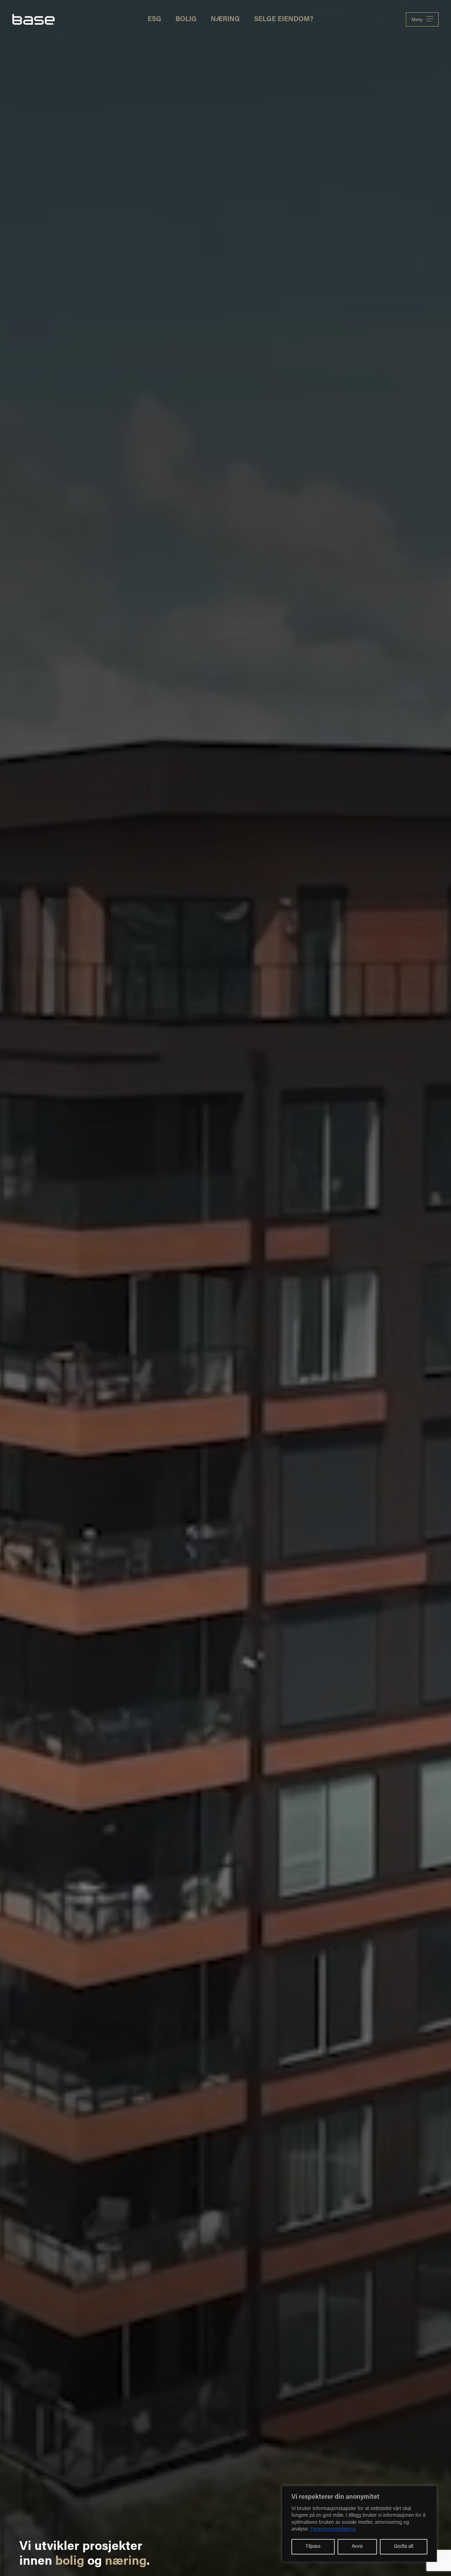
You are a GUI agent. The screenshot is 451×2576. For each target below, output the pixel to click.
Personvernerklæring (333, 2529)
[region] (359, 2524)
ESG (155, 20)
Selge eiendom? (284, 20)
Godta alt (404, 2547)
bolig (70, 2562)
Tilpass (313, 2547)
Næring (225, 20)
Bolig (186, 20)
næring (126, 2562)
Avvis (357, 2547)
